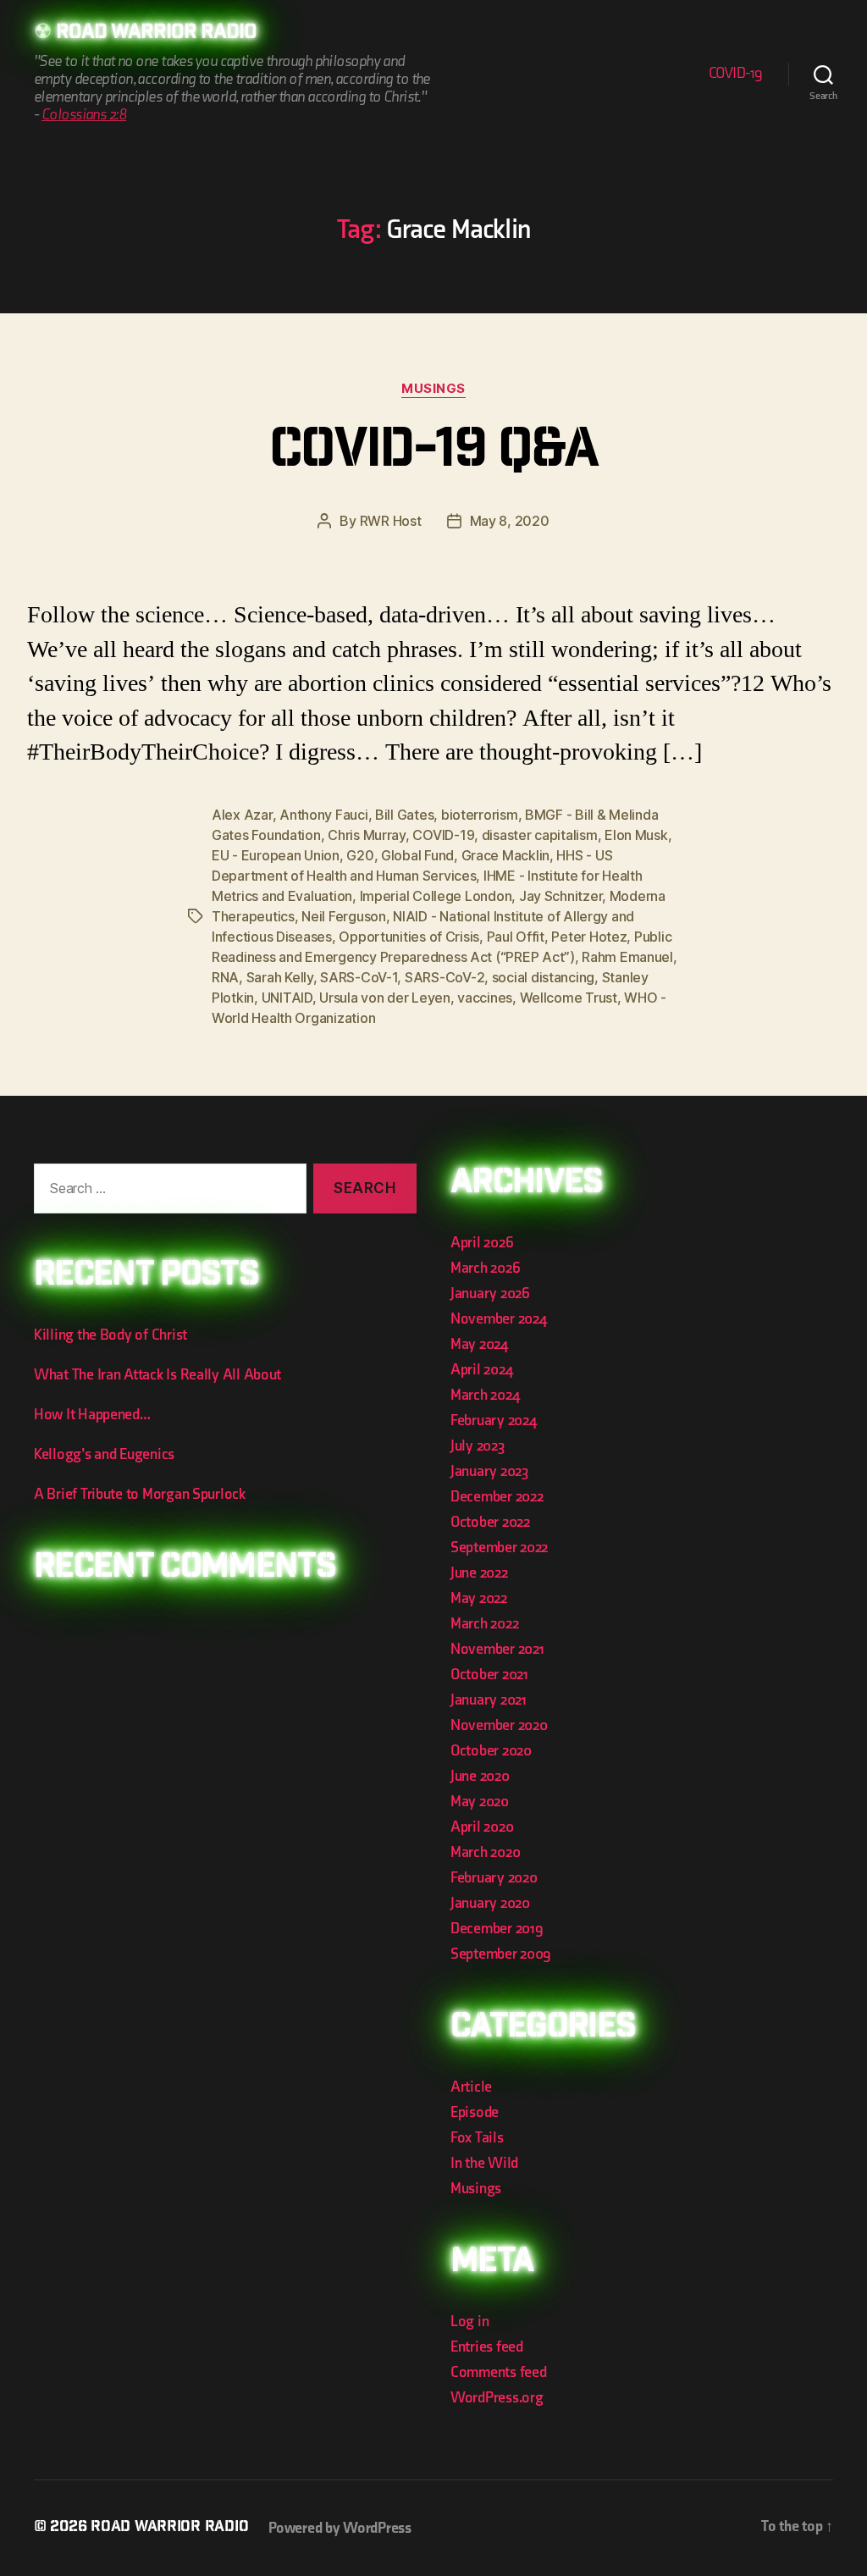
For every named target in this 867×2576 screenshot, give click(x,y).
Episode (475, 2112)
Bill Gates (404, 815)
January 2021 (489, 1700)
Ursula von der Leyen (385, 998)
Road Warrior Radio (156, 34)
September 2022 (499, 1548)
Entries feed (487, 2347)
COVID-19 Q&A (433, 454)
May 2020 (480, 1802)
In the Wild (484, 2163)
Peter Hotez (589, 937)
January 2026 (490, 1294)
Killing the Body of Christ (110, 1335)
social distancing (543, 977)
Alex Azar (242, 815)
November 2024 (499, 1319)
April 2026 (482, 1243)
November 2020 (499, 1725)
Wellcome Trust (569, 998)
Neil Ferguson (344, 916)
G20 (360, 855)
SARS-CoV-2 (445, 977)
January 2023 (489, 1471)
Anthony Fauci (324, 815)
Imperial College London (436, 896)
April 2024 (481, 1370)
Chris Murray (367, 835)
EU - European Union (276, 855)
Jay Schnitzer (561, 896)
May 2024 (479, 1344)
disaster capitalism (540, 835)
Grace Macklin (506, 855)
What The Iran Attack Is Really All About (157, 1375)
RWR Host (391, 521)
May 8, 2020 (510, 521)
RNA (225, 977)
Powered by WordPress (340, 2528)
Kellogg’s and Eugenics (104, 1454)
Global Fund (417, 855)
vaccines (485, 998)
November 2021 (497, 1649)
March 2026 (485, 1268)
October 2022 (490, 1522)
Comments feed (499, 2372)
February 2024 (494, 1421)
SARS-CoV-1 (359, 977)
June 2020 (480, 1776)
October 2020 (491, 1751)
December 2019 (497, 1929)
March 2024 (485, 1395)
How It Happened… (92, 1415)
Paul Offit (516, 937)
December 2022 (497, 1497)
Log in (469, 2322)
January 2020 (490, 1903)
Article (471, 2087)
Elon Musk (636, 835)
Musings (433, 389)
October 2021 (489, 1675)
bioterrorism (480, 815)
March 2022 (484, 1624)
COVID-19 (736, 73)
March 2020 (485, 1852)
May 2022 (479, 1598)
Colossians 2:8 (84, 115)
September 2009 (501, 1954)
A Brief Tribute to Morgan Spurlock (140, 1494)
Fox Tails (477, 2138)
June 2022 (479, 1573)
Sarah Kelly (280, 977)
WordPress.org (497, 2398)
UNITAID (287, 998)
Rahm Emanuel (627, 957)
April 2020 (482, 1827)
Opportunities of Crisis (409, 937)
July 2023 (478, 1446)
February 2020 (494, 1878)
